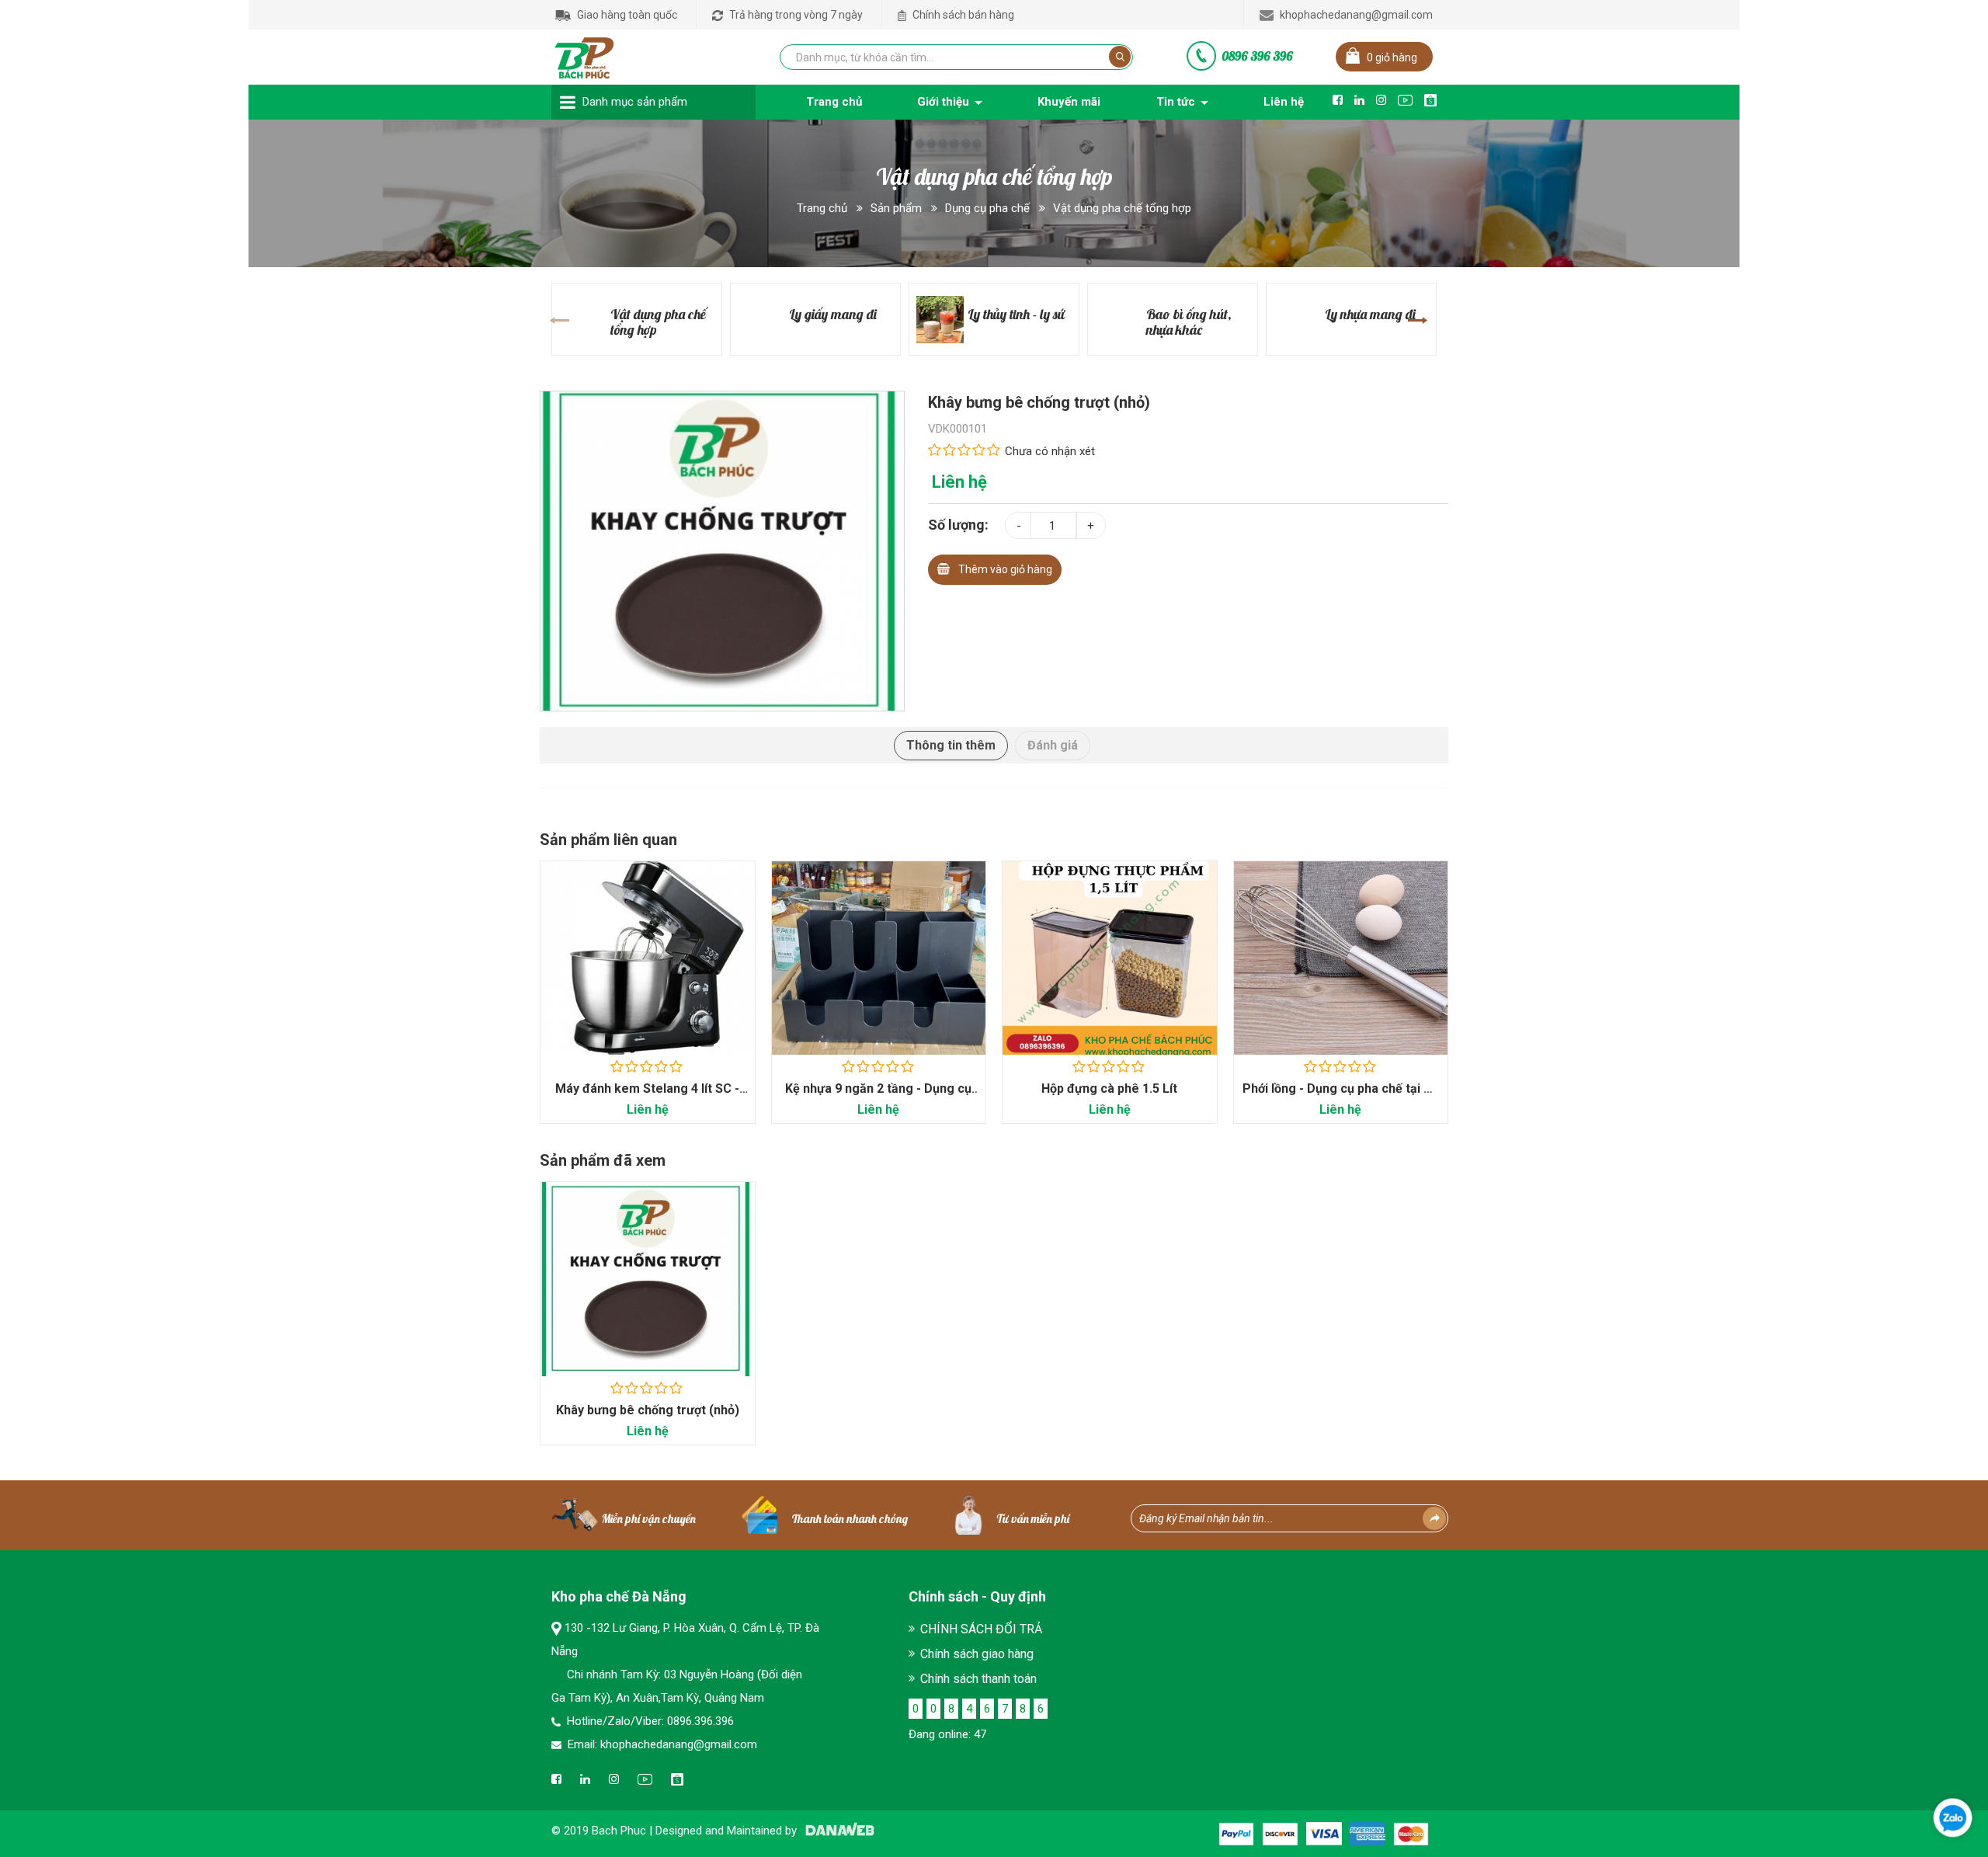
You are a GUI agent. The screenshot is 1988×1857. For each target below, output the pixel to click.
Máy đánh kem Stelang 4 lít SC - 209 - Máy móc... (647, 1096)
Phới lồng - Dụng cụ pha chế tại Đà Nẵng (1341, 1096)
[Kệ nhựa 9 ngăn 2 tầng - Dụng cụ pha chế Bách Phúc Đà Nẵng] (879, 958)
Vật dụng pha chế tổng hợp (1122, 208)
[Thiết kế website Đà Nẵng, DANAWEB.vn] (837, 1831)
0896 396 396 (1257, 56)
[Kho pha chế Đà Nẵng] (585, 54)
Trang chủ (822, 208)
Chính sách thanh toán (978, 1679)
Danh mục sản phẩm (635, 102)
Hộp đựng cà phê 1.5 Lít (1109, 1088)
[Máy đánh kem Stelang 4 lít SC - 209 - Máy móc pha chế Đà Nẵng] (648, 958)
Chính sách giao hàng (977, 1654)
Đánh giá (1053, 745)
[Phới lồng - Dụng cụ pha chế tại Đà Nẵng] (1341, 958)
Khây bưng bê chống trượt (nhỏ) (648, 1410)
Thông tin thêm (951, 745)
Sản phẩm (896, 208)
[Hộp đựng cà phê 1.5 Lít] (1110, 958)
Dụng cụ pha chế (987, 208)
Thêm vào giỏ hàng (1005, 569)
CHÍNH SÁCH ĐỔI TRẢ (981, 1629)
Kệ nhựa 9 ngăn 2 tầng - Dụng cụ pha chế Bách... (878, 1096)
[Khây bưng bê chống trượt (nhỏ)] (722, 550)
